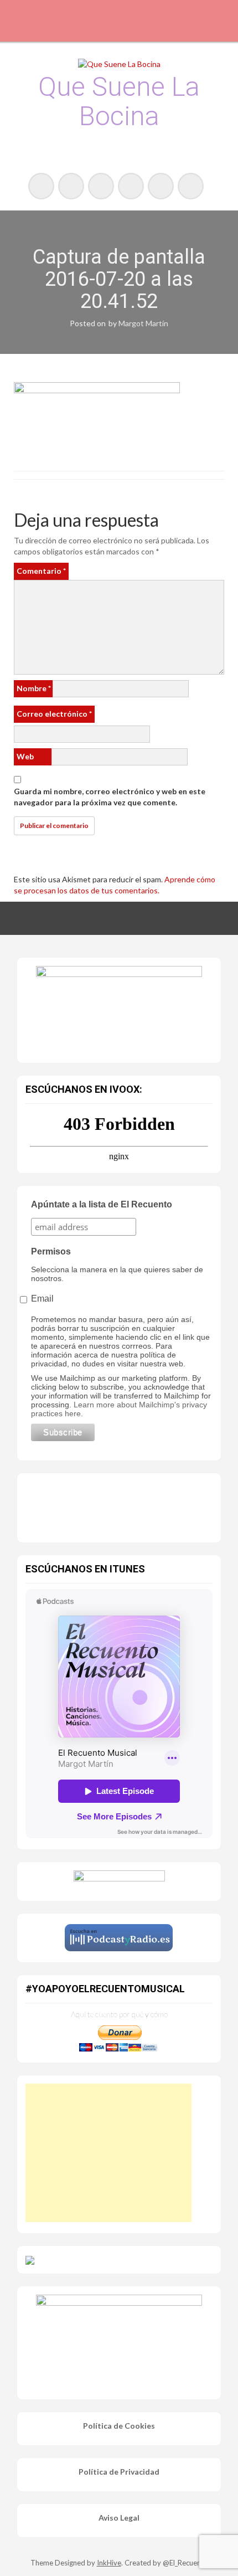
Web (25, 756)
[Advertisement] (108, 2153)
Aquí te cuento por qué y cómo (119, 2014)
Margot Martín (143, 323)
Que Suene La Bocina (119, 101)
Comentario (41, 571)
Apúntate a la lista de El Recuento (102, 1204)
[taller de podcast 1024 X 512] (119, 1007)
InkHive (109, 2563)
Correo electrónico (54, 714)
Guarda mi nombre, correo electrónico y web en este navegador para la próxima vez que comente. (110, 797)
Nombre (34, 688)
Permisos (51, 1251)
